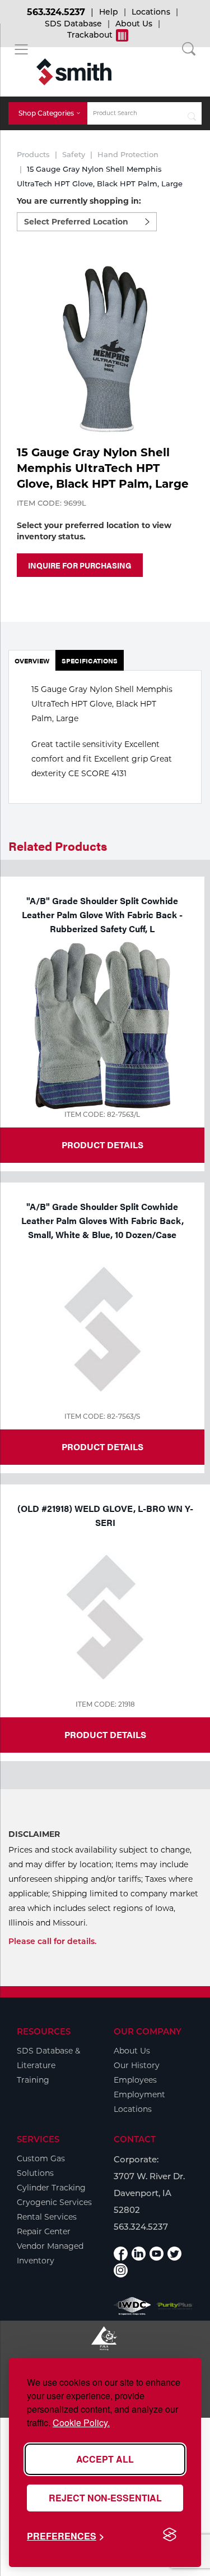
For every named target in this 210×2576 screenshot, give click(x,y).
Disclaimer (34, 1834)
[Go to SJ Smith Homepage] (74, 72)
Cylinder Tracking (51, 2188)
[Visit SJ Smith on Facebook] (121, 2254)
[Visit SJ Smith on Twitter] (174, 2254)
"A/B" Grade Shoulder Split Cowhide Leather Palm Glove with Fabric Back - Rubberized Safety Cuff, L (102, 915)
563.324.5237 (56, 12)
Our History (137, 2065)
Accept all (105, 2459)
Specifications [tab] (90, 661)
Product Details (102, 1145)
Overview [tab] (32, 661)
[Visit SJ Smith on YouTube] (157, 2254)
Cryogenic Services (54, 2202)
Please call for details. (52, 1941)
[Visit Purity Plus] (175, 2306)
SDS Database (73, 24)
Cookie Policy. (81, 2423)
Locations (151, 12)
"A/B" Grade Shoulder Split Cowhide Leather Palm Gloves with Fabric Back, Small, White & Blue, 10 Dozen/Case (102, 1220)
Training (33, 2080)
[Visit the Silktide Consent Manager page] (170, 2535)
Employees (135, 2080)
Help (109, 12)
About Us (134, 24)
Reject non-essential (105, 2498)
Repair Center (44, 2231)
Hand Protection (128, 154)
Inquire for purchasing (80, 565)
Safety (74, 154)
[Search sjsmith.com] (192, 113)
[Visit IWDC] (132, 2306)
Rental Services (47, 2217)
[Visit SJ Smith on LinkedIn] (139, 2254)
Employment (139, 2094)
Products (33, 154)
